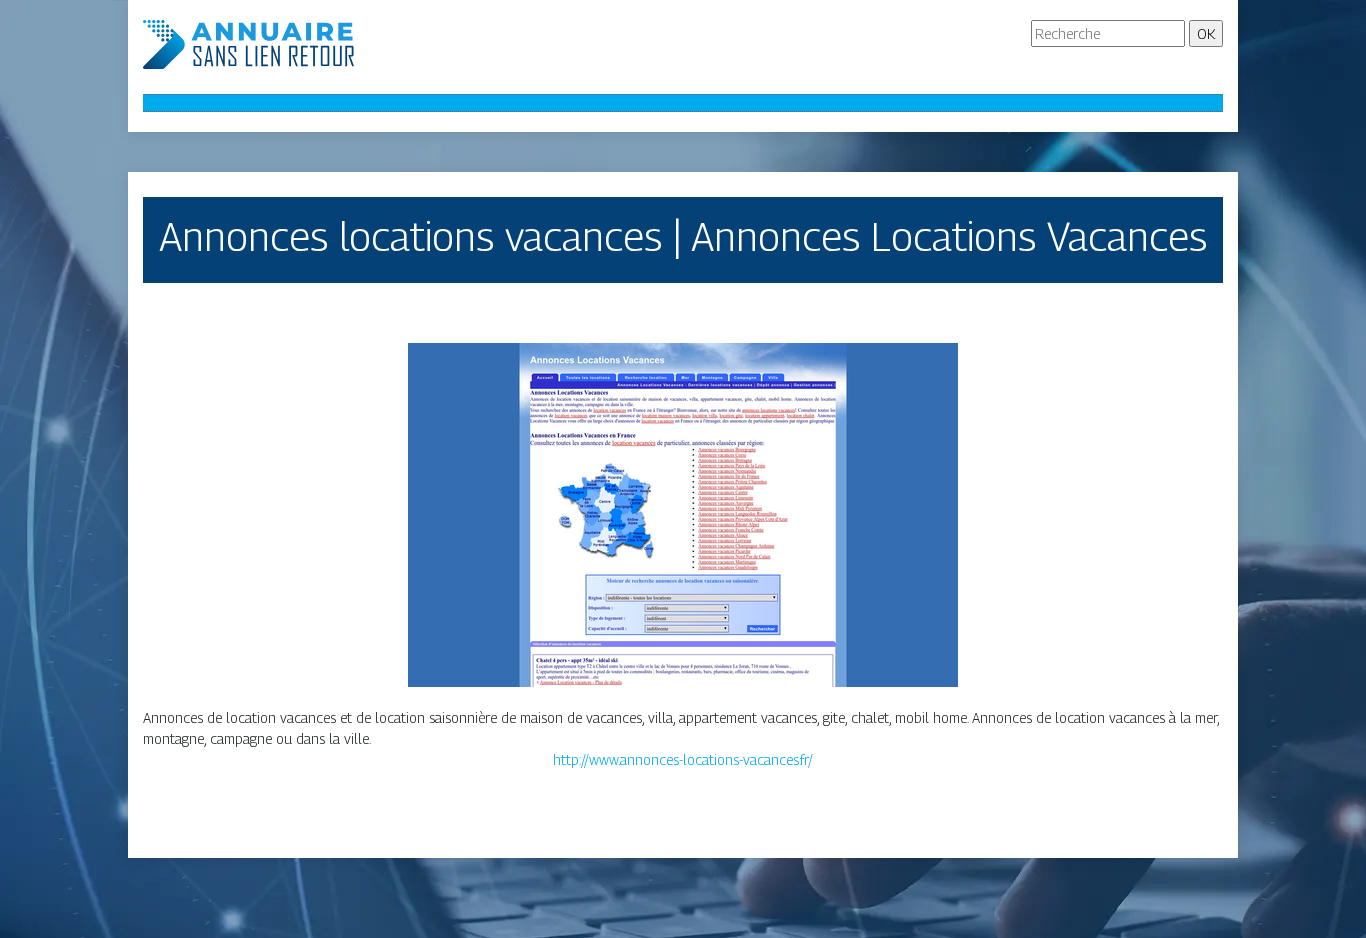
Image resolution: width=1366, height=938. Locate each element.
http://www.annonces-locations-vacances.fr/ (683, 759)
